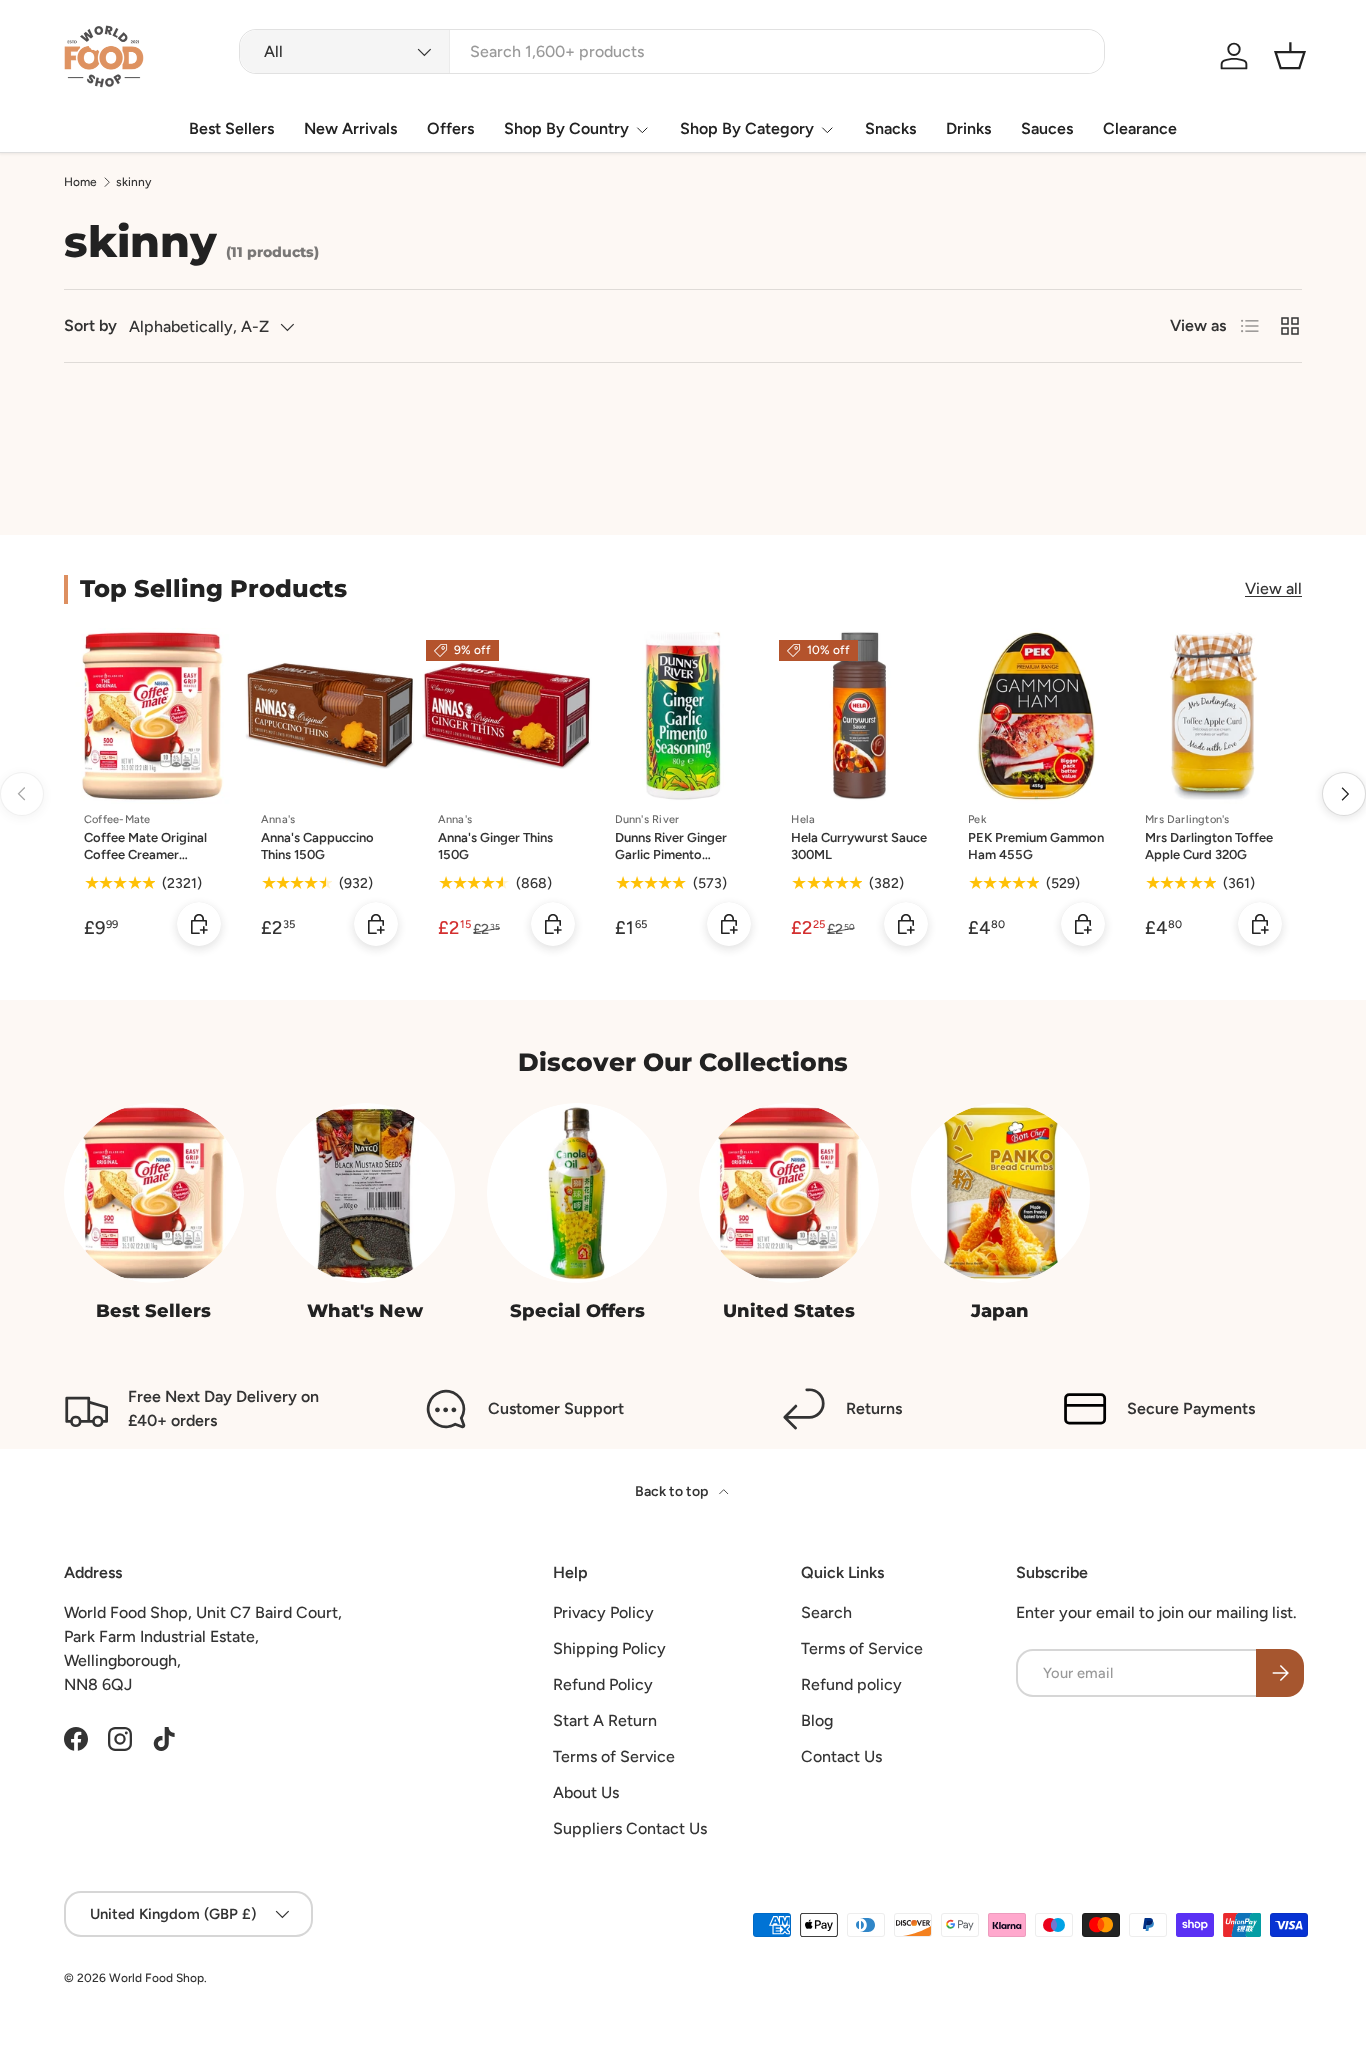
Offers (450, 128)
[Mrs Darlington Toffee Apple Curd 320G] (1213, 716)
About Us (586, 1792)
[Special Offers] (577, 1193)
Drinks (968, 128)
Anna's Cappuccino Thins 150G (317, 846)
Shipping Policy (609, 1648)
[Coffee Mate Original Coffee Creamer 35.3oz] (152, 716)
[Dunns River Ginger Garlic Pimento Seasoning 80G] (683, 716)
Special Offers (577, 1310)
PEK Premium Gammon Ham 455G (1036, 846)
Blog (817, 1720)
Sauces (1047, 128)
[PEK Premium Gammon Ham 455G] (1036, 716)
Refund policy (851, 1684)
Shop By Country (566, 128)
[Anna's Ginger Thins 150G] (506, 716)
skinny (133, 182)
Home (80, 182)
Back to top (673, 1491)
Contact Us (841, 1756)
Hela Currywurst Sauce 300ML (859, 846)
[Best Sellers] (154, 1193)
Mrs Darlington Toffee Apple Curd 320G (1209, 846)
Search (826, 1612)
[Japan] (1001, 1193)
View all (1273, 588)
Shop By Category (747, 128)
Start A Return (605, 1720)
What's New (365, 1310)
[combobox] (671, 51)
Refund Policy (603, 1684)
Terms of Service (614, 1756)
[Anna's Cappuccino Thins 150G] (329, 716)
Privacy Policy (603, 1612)
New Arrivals (350, 128)
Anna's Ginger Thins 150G (495, 846)
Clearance (1140, 128)
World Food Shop (156, 1978)
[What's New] (366, 1193)
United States (789, 1310)
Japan (1000, 1310)
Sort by (90, 325)
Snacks (890, 128)
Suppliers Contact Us (630, 1828)
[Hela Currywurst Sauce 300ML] (859, 716)
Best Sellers (231, 128)
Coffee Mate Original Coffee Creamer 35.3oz (145, 854)
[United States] (789, 1193)
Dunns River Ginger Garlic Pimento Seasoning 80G (671, 854)
